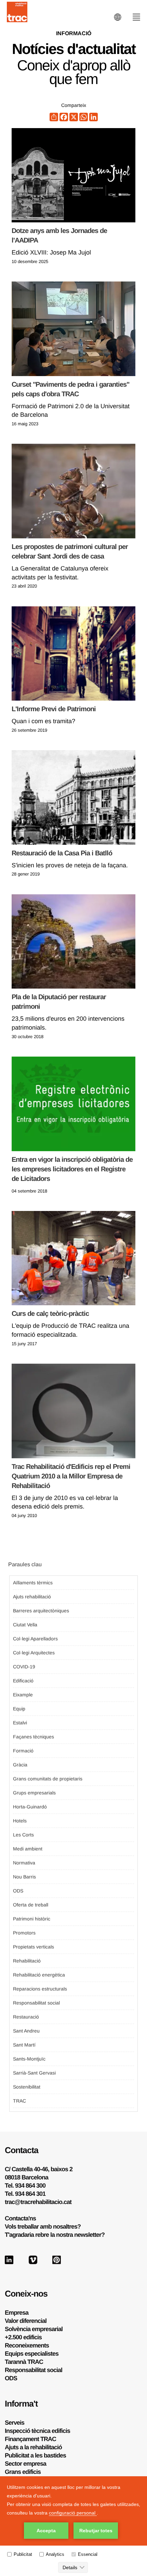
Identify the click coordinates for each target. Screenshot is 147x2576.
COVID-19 (24, 1667)
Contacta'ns (20, 2218)
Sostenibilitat (27, 2087)
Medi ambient (28, 1849)
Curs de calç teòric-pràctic (50, 1313)
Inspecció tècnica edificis (37, 2431)
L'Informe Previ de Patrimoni (54, 709)
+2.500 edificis (23, 2337)
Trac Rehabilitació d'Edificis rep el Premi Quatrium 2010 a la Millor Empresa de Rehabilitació (71, 1476)
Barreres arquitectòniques (41, 1611)
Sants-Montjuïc (29, 2059)
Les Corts (23, 1835)
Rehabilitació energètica (39, 1975)
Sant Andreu (26, 2031)
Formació (23, 1751)
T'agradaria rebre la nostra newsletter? (55, 2235)
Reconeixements (27, 2345)
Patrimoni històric (32, 1919)
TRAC (19, 2101)
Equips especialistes (32, 2354)
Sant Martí (24, 2045)
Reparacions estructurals (40, 1989)
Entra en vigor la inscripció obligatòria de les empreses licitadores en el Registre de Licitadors (72, 1169)
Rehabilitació (27, 1961)
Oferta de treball (31, 1905)
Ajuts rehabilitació (32, 1597)
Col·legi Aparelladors (35, 1639)
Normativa (24, 1863)
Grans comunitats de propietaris (48, 1779)
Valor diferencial (26, 2321)
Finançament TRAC (30, 2439)
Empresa (17, 2313)
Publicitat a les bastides (35, 2455)
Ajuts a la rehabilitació (33, 2447)
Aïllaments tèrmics (33, 1583)
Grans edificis (23, 2472)
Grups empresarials (34, 1793)
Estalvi (20, 1723)
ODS (18, 1891)
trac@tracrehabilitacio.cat (38, 2202)
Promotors (24, 1933)
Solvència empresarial (34, 2329)
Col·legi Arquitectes (34, 1653)
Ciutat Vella (25, 1625)
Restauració (26, 2017)
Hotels (20, 1821)
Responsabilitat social (36, 2003)
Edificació (23, 1681)
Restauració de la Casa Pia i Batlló (62, 853)
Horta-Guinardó (30, 1807)
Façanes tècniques (34, 1737)
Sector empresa (25, 2464)
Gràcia (20, 1765)
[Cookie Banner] (73, 2526)
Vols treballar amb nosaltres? (43, 2227)
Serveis (15, 2423)
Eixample (23, 1695)
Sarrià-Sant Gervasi (34, 2073)
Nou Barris (24, 1877)
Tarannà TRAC (24, 2362)
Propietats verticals (34, 1947)
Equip (19, 1709)
